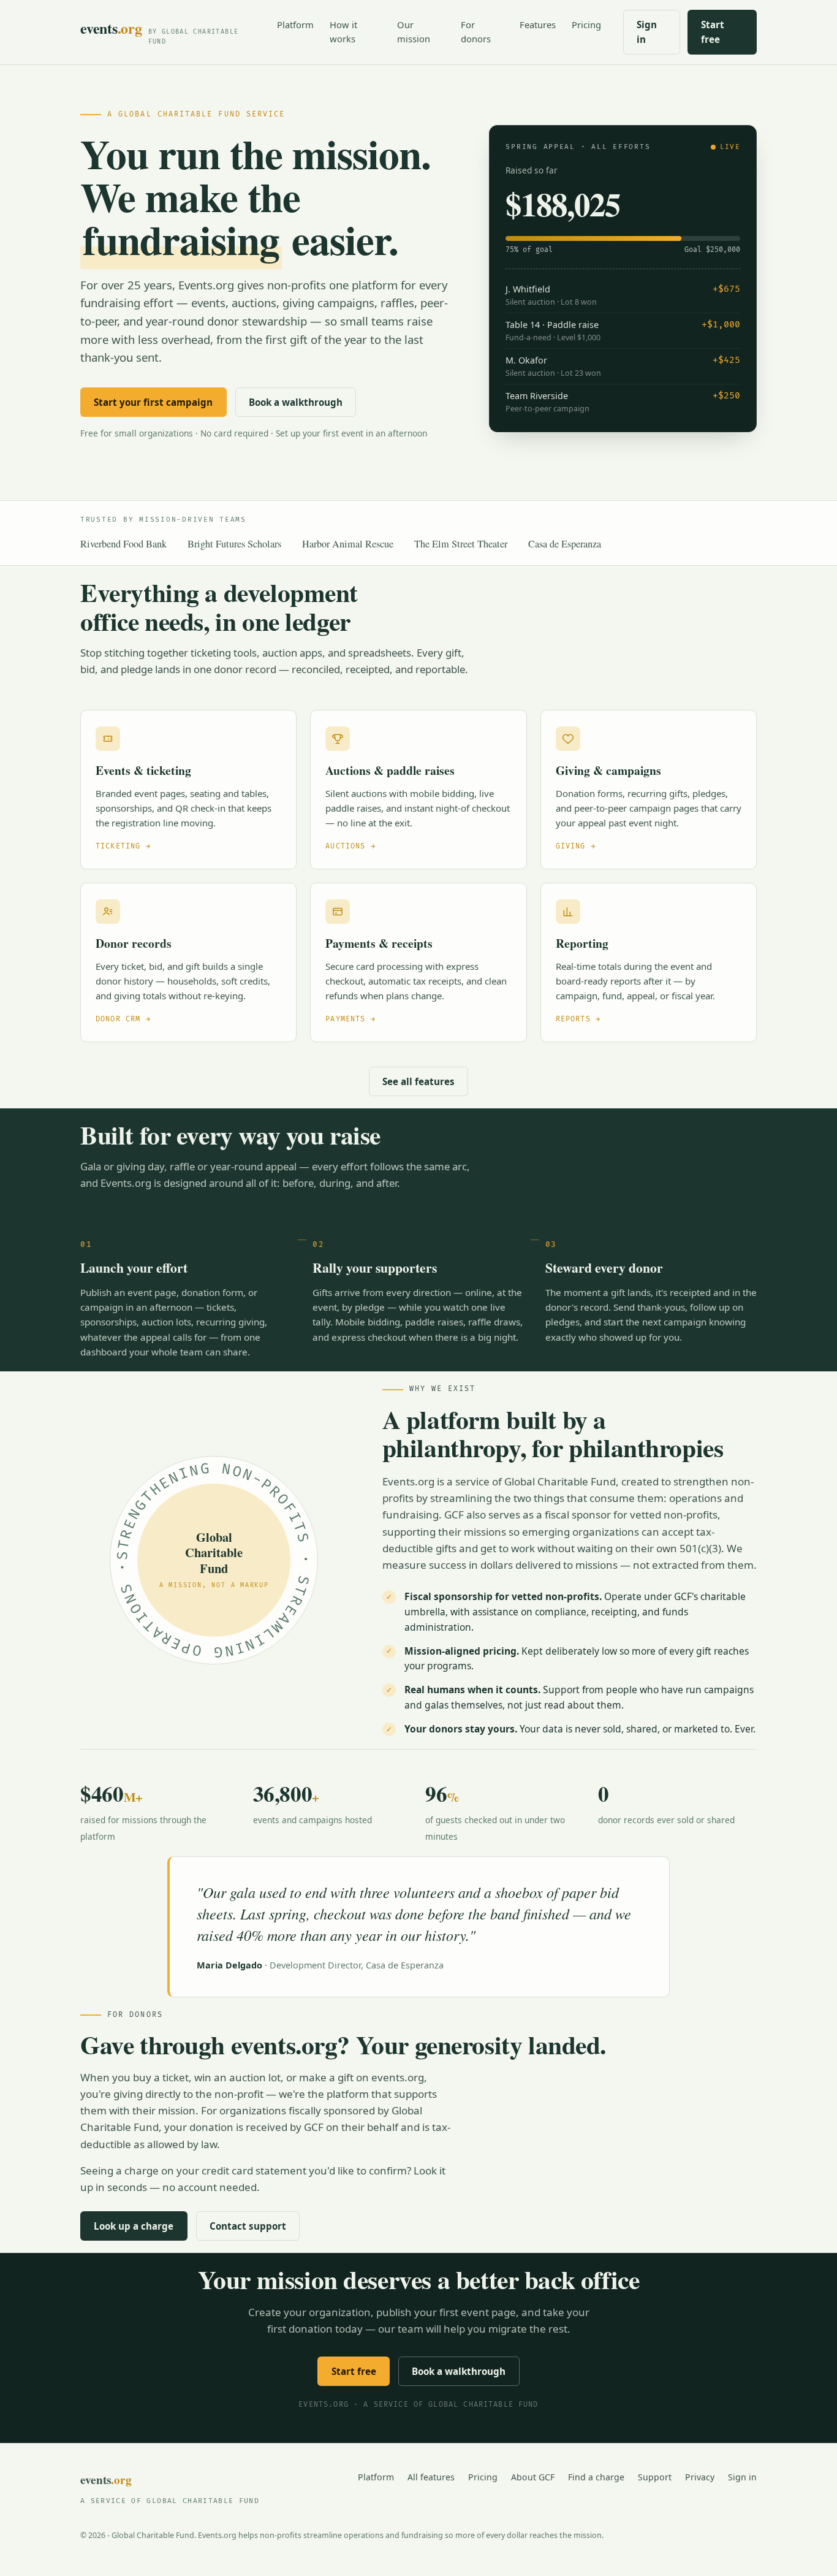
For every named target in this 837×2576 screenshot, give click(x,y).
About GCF (533, 2477)
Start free (713, 32)
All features (431, 2477)
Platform (295, 25)
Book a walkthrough (296, 402)
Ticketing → (123, 846)
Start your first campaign (153, 402)
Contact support (248, 2226)
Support (655, 2477)
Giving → (576, 846)
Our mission (414, 32)
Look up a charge (134, 2226)
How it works (343, 32)
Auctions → (350, 846)
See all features (418, 1081)
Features (538, 25)
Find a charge (596, 2477)
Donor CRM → (123, 1019)
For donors (476, 32)
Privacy (700, 2477)
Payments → (350, 1019)
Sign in (647, 32)
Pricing (586, 25)
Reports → (578, 1019)
